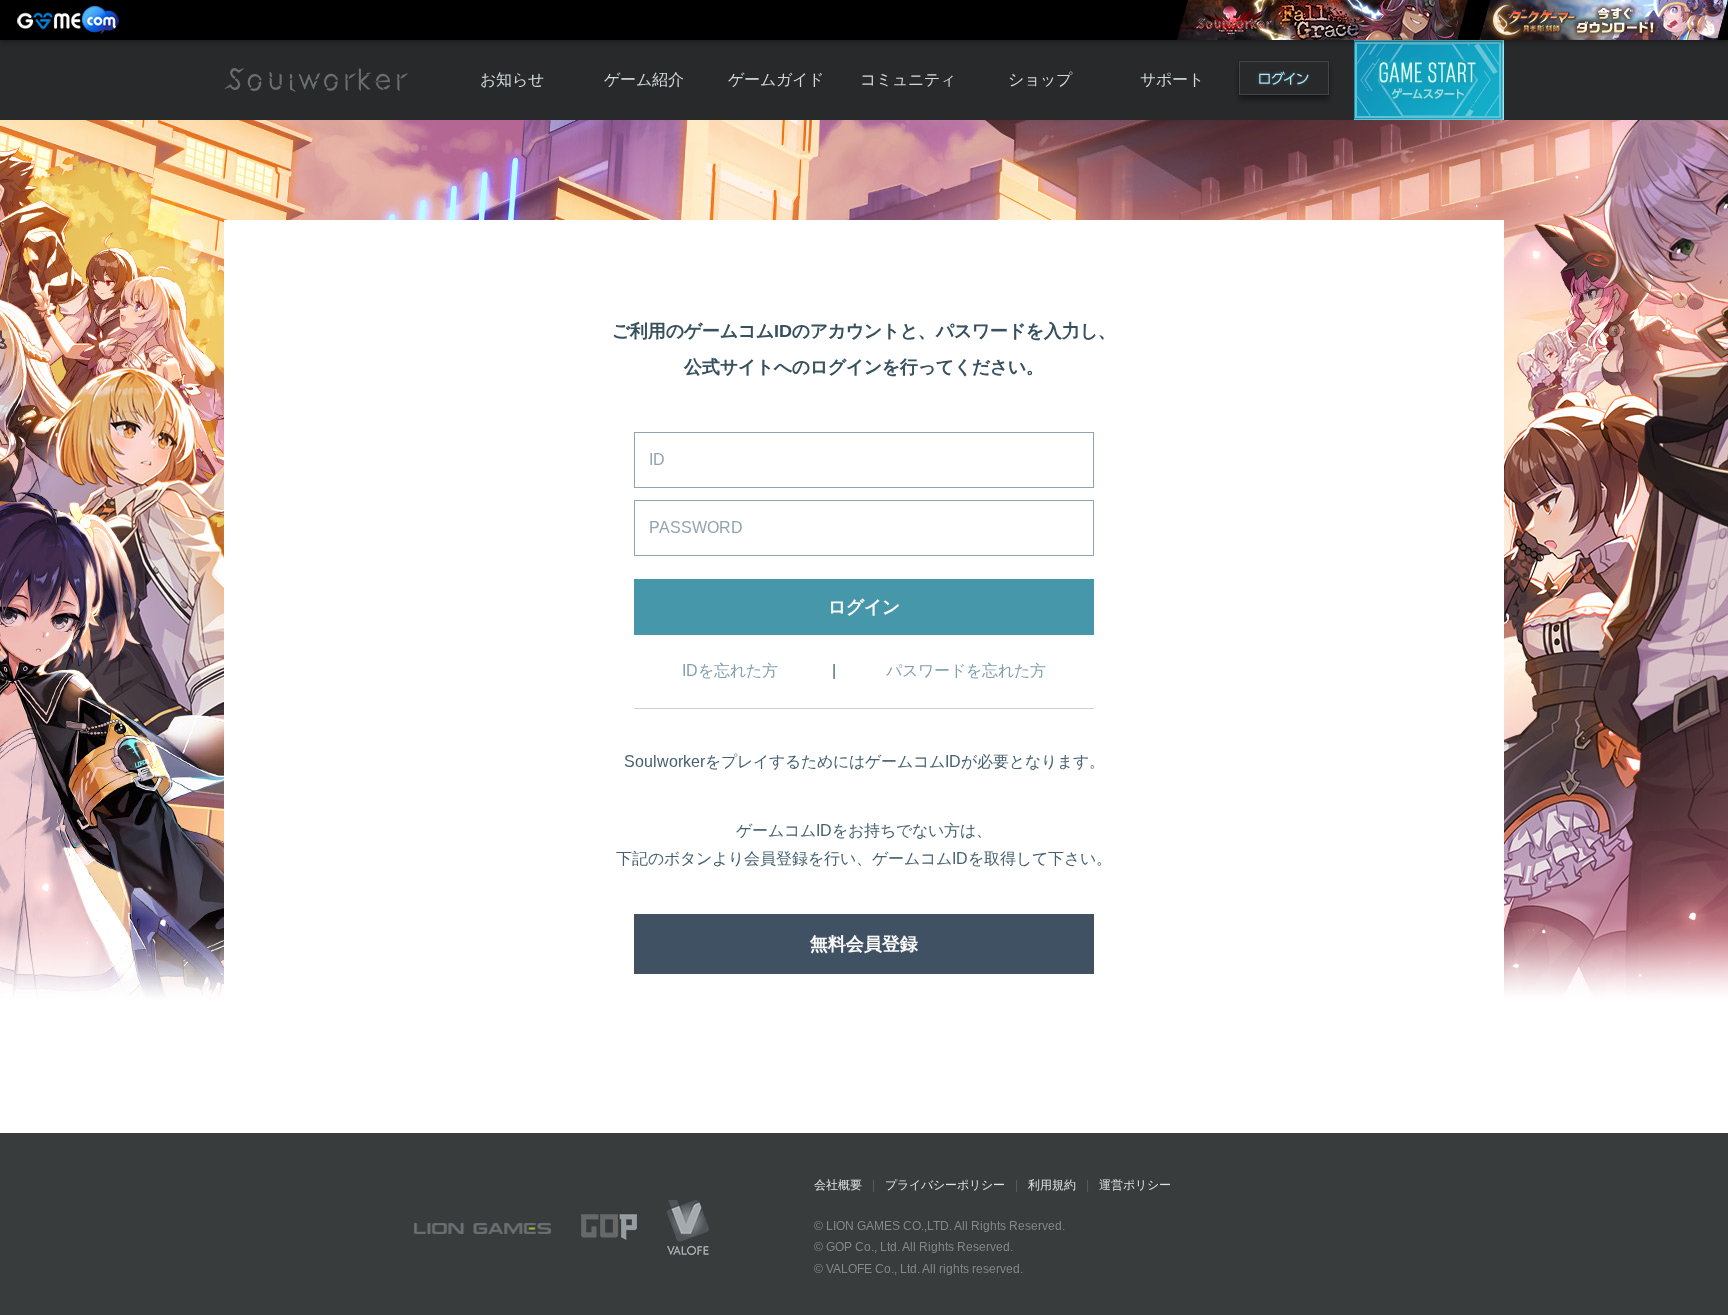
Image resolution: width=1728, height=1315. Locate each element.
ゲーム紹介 (644, 79)
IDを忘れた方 (730, 670)
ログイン (1284, 82)
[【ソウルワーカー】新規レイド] (1322, 20)
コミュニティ (908, 79)
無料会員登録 (864, 944)
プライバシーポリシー (945, 1185)
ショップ (1040, 79)
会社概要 (838, 1185)
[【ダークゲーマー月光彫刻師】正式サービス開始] (1603, 20)
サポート (1172, 79)
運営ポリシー (1135, 1185)
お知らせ (512, 79)
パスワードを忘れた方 (966, 670)
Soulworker (316, 80)
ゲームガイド (776, 79)
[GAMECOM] (70, 20)
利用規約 (1052, 1185)
